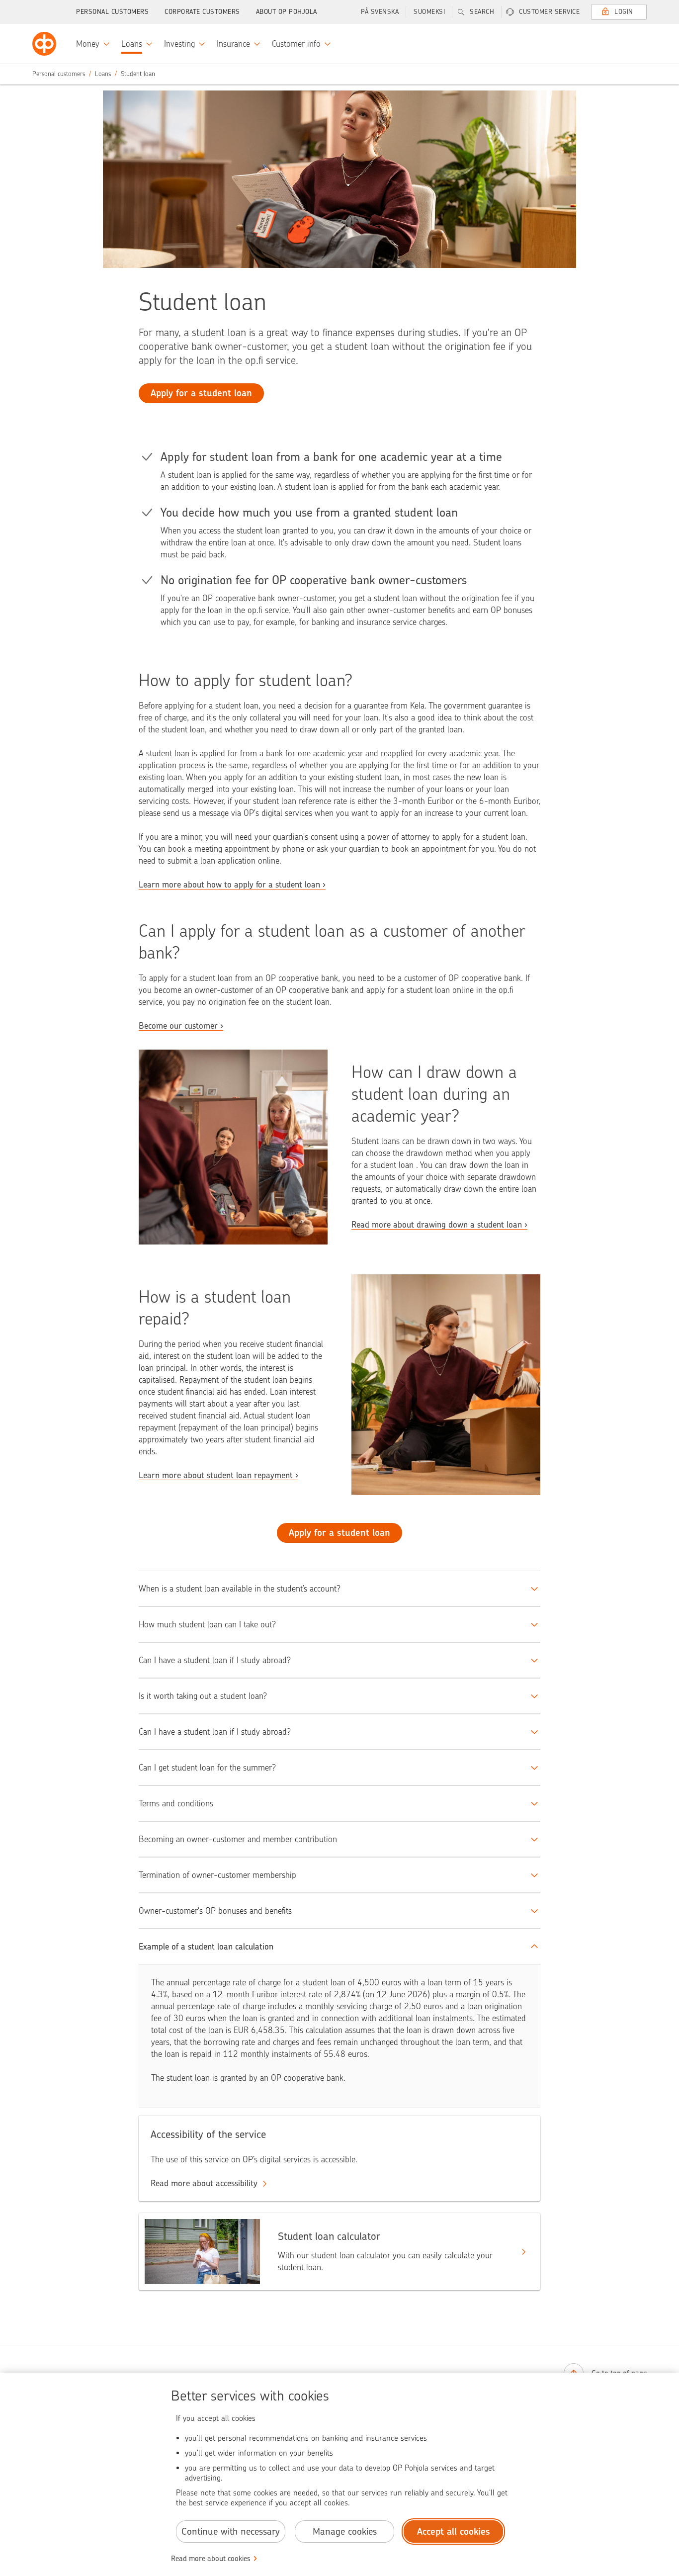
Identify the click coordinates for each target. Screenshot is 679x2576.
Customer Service (549, 12)
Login (624, 12)
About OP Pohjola (287, 12)
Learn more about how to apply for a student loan (229, 885)
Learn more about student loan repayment (216, 1475)
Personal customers (112, 12)
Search (482, 12)
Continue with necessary (231, 2532)
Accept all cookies (454, 2532)
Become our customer (178, 1026)
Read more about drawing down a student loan (437, 1225)
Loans (103, 74)
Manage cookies (345, 2532)
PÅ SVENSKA (380, 12)
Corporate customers (202, 12)
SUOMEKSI (429, 12)
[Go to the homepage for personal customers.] (44, 44)
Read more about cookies (211, 2559)
